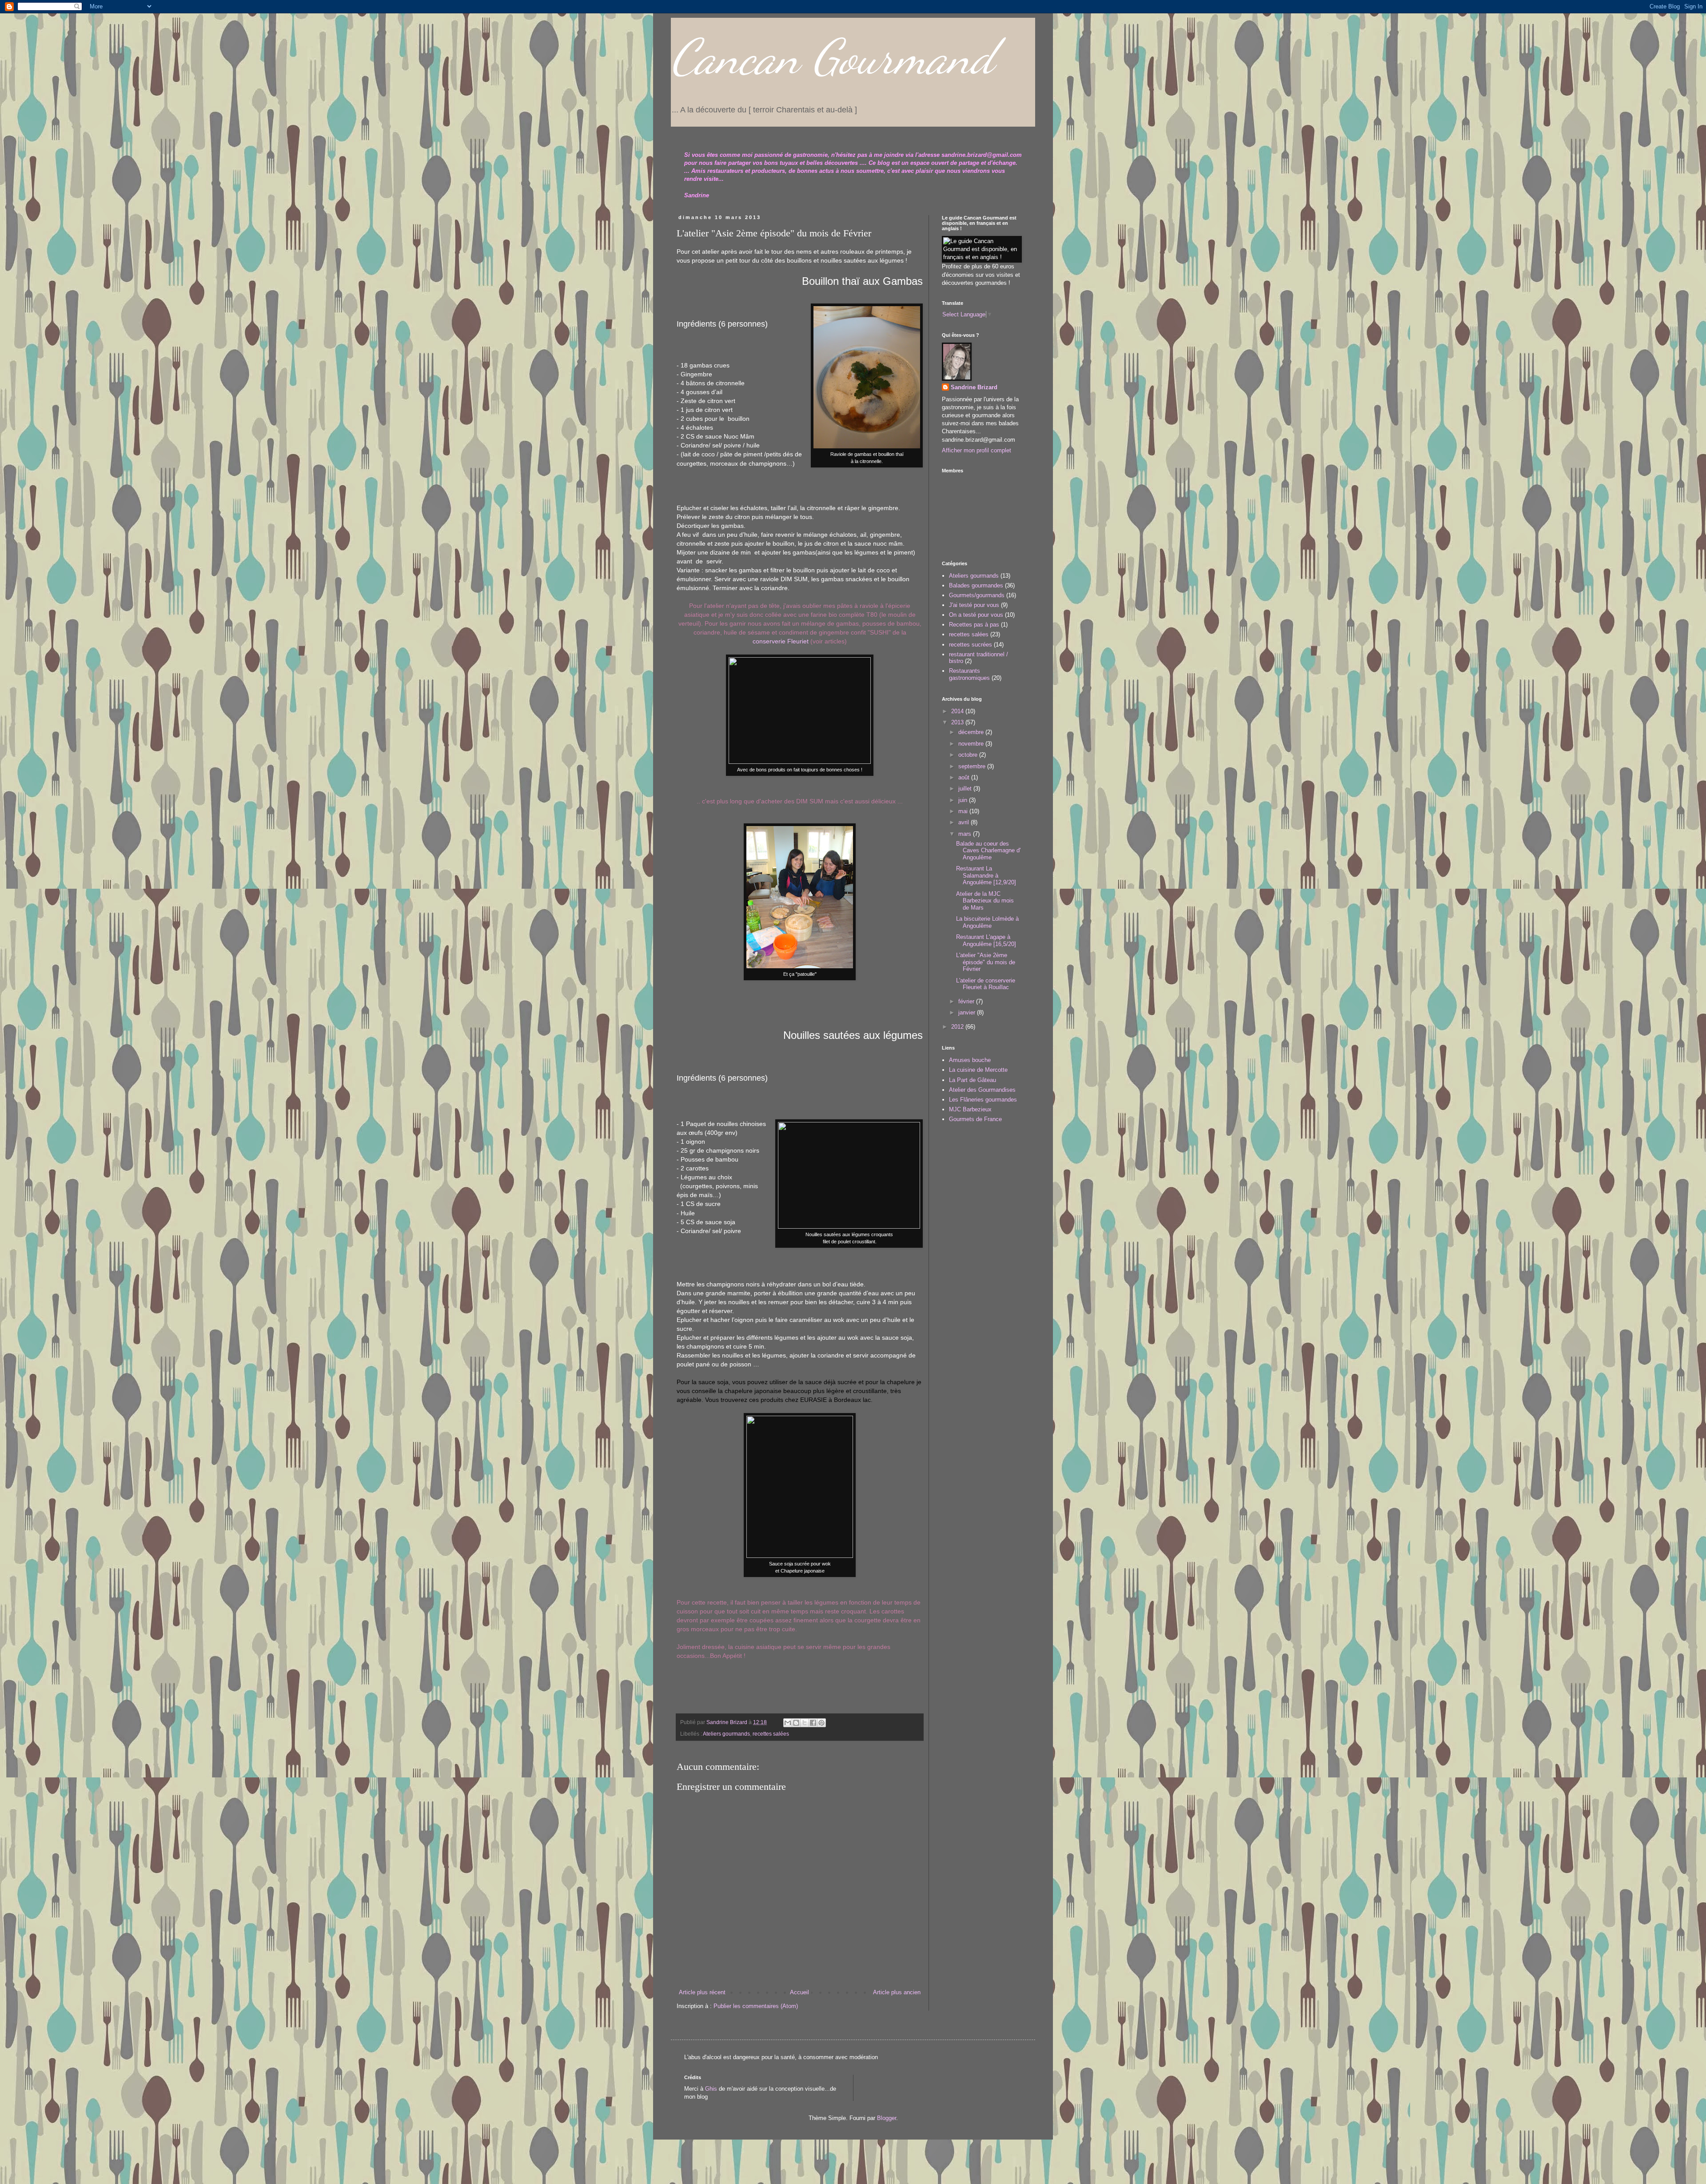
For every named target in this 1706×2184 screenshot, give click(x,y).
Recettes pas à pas (974, 625)
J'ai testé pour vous (974, 605)
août (965, 777)
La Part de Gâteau (973, 1080)
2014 (958, 711)
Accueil (799, 1992)
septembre (973, 766)
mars (966, 834)
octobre (969, 755)
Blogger (887, 2118)
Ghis (711, 2089)
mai (964, 811)
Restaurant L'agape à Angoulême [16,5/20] (986, 940)
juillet (966, 789)
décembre (972, 732)
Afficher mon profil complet (977, 450)
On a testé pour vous (976, 615)
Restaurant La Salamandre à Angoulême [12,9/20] (986, 875)
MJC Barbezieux (970, 1109)
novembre (972, 744)
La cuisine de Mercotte (978, 1070)
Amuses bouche (970, 1060)
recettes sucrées (971, 645)
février (967, 1001)
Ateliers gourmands (726, 1734)
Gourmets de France (975, 1119)
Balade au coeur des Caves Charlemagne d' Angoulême (988, 850)
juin (964, 800)
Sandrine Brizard (974, 387)
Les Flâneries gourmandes (983, 1100)
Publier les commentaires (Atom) (756, 2006)
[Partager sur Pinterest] (821, 1723)
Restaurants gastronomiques (969, 674)
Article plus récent (702, 1992)
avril (965, 822)
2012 (958, 1027)
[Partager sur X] (805, 1723)
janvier (968, 1012)
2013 (958, 722)
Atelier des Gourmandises (982, 1090)
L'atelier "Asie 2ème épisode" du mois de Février (986, 962)
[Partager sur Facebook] (813, 1723)
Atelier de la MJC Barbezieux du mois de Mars (985, 901)
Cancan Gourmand (832, 57)
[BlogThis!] (796, 1723)
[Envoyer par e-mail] (788, 1723)
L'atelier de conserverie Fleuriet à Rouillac (986, 984)
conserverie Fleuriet (781, 641)
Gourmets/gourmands (977, 595)
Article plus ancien (897, 1992)
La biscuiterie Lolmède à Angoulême (987, 922)
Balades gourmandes (976, 585)
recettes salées (771, 1734)
